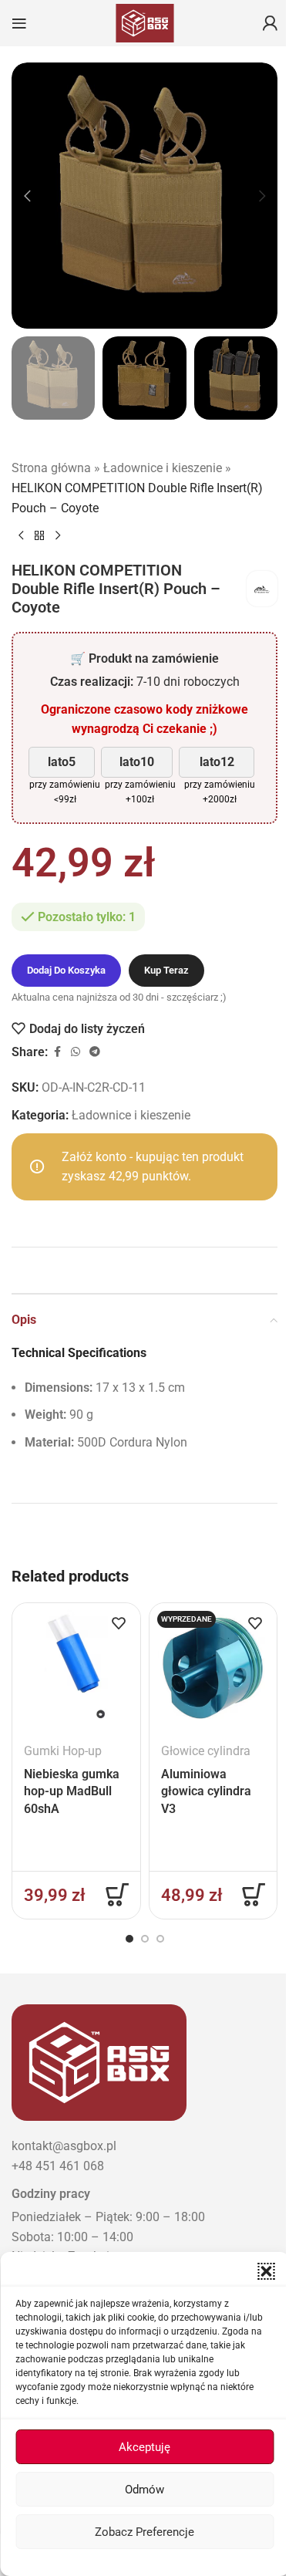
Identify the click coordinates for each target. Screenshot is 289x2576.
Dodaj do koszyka (66, 970)
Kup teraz (166, 970)
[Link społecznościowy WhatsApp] (76, 1052)
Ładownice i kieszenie (163, 468)
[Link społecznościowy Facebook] (57, 1052)
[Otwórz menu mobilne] (19, 23)
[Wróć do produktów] (39, 536)
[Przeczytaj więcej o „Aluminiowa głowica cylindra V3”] (254, 1895)
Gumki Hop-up (63, 1751)
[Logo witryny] (145, 22)
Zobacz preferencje (144, 2532)
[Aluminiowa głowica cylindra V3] (213, 1667)
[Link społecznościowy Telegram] (95, 1052)
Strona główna (51, 468)
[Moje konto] (270, 23)
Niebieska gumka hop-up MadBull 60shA (72, 1791)
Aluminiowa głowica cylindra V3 (206, 1791)
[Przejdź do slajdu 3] (160, 1939)
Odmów (144, 2490)
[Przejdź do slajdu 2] (145, 1939)
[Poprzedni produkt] (21, 536)
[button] (266, 2271)
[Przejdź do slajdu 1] (129, 1939)
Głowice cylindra (206, 1751)
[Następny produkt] (58, 536)
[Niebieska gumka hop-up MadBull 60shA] (76, 1667)
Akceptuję (144, 2447)
